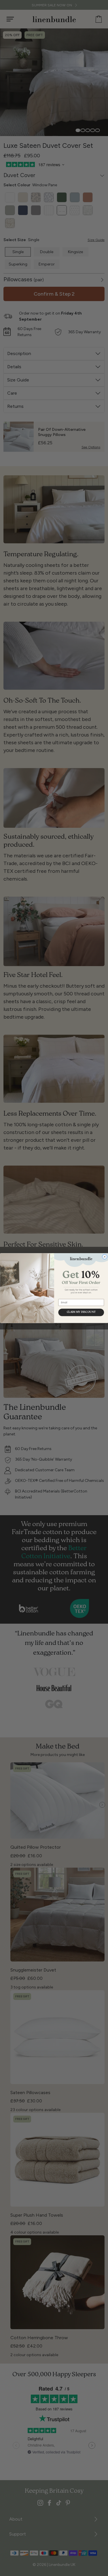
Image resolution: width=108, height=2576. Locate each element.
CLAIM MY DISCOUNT (81, 1312)
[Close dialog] (104, 1257)
